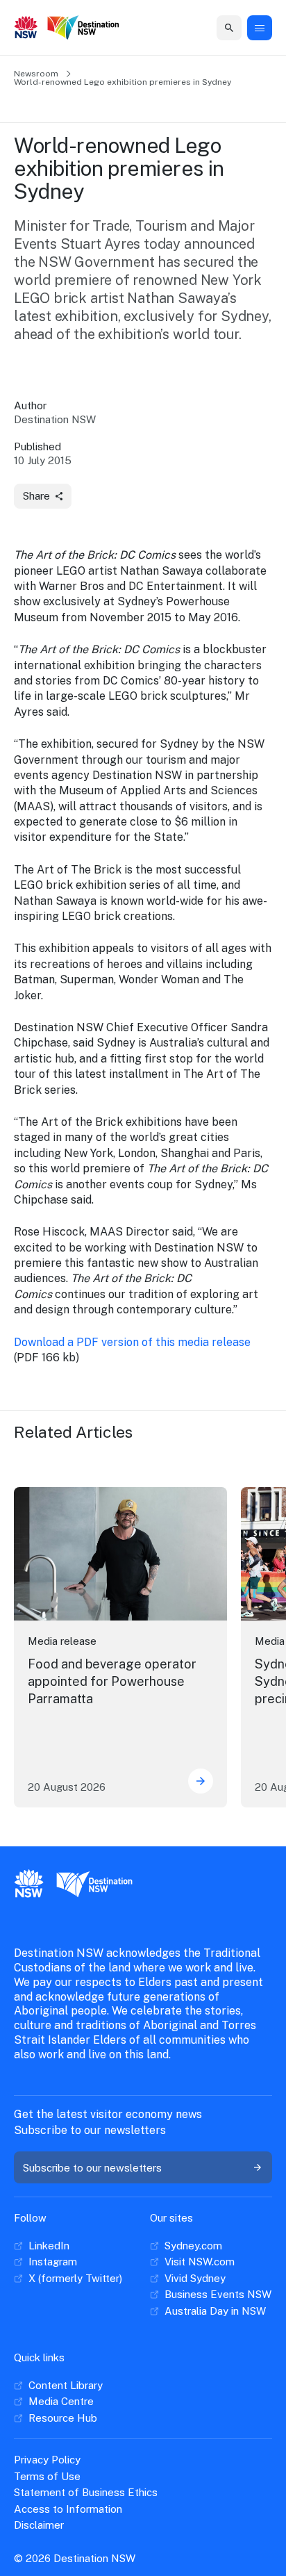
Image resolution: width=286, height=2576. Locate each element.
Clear (216, 27)
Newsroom (36, 74)
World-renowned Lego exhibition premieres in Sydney (123, 82)
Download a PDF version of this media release (132, 1342)
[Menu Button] (260, 28)
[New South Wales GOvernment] (26, 28)
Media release (62, 1641)
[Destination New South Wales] (83, 28)
